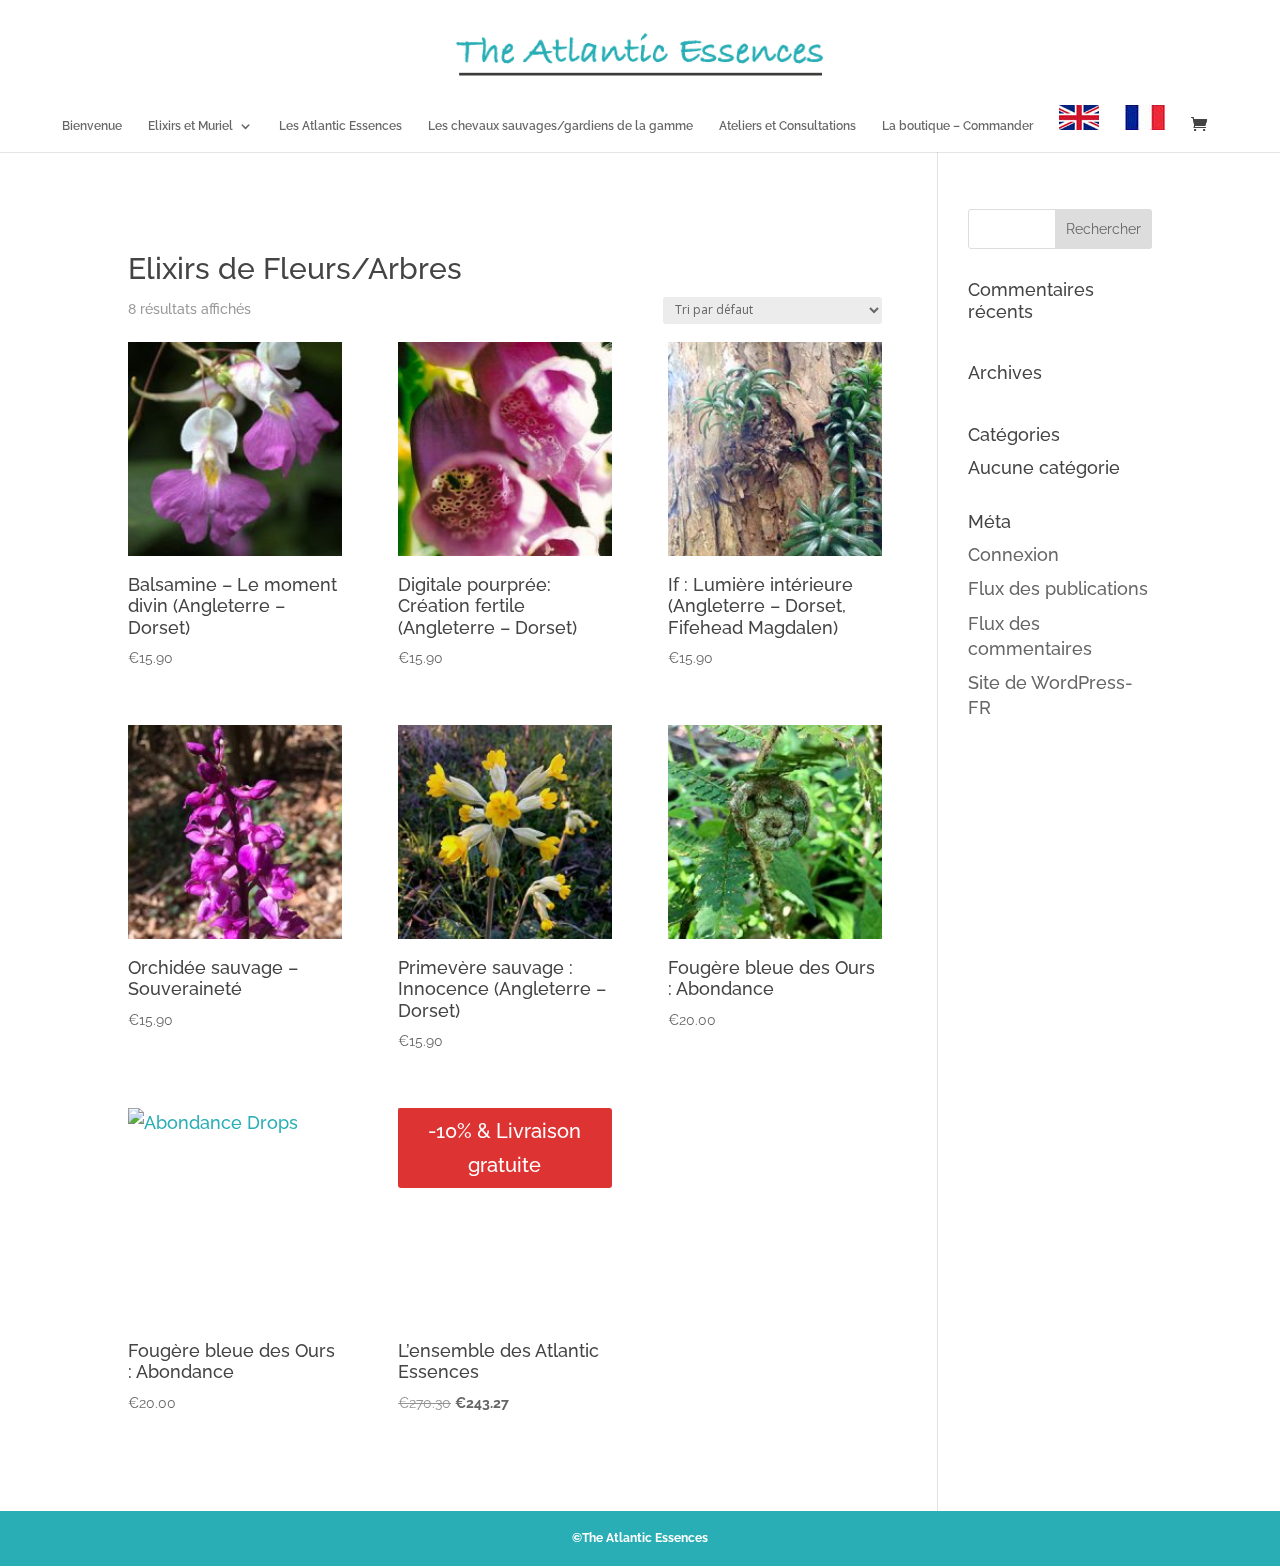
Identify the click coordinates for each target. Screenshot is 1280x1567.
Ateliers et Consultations (787, 126)
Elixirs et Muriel (190, 126)
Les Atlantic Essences (340, 126)
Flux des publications (1058, 588)
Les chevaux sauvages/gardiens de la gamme (560, 126)
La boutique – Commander (957, 126)
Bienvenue (92, 126)
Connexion (1013, 554)
